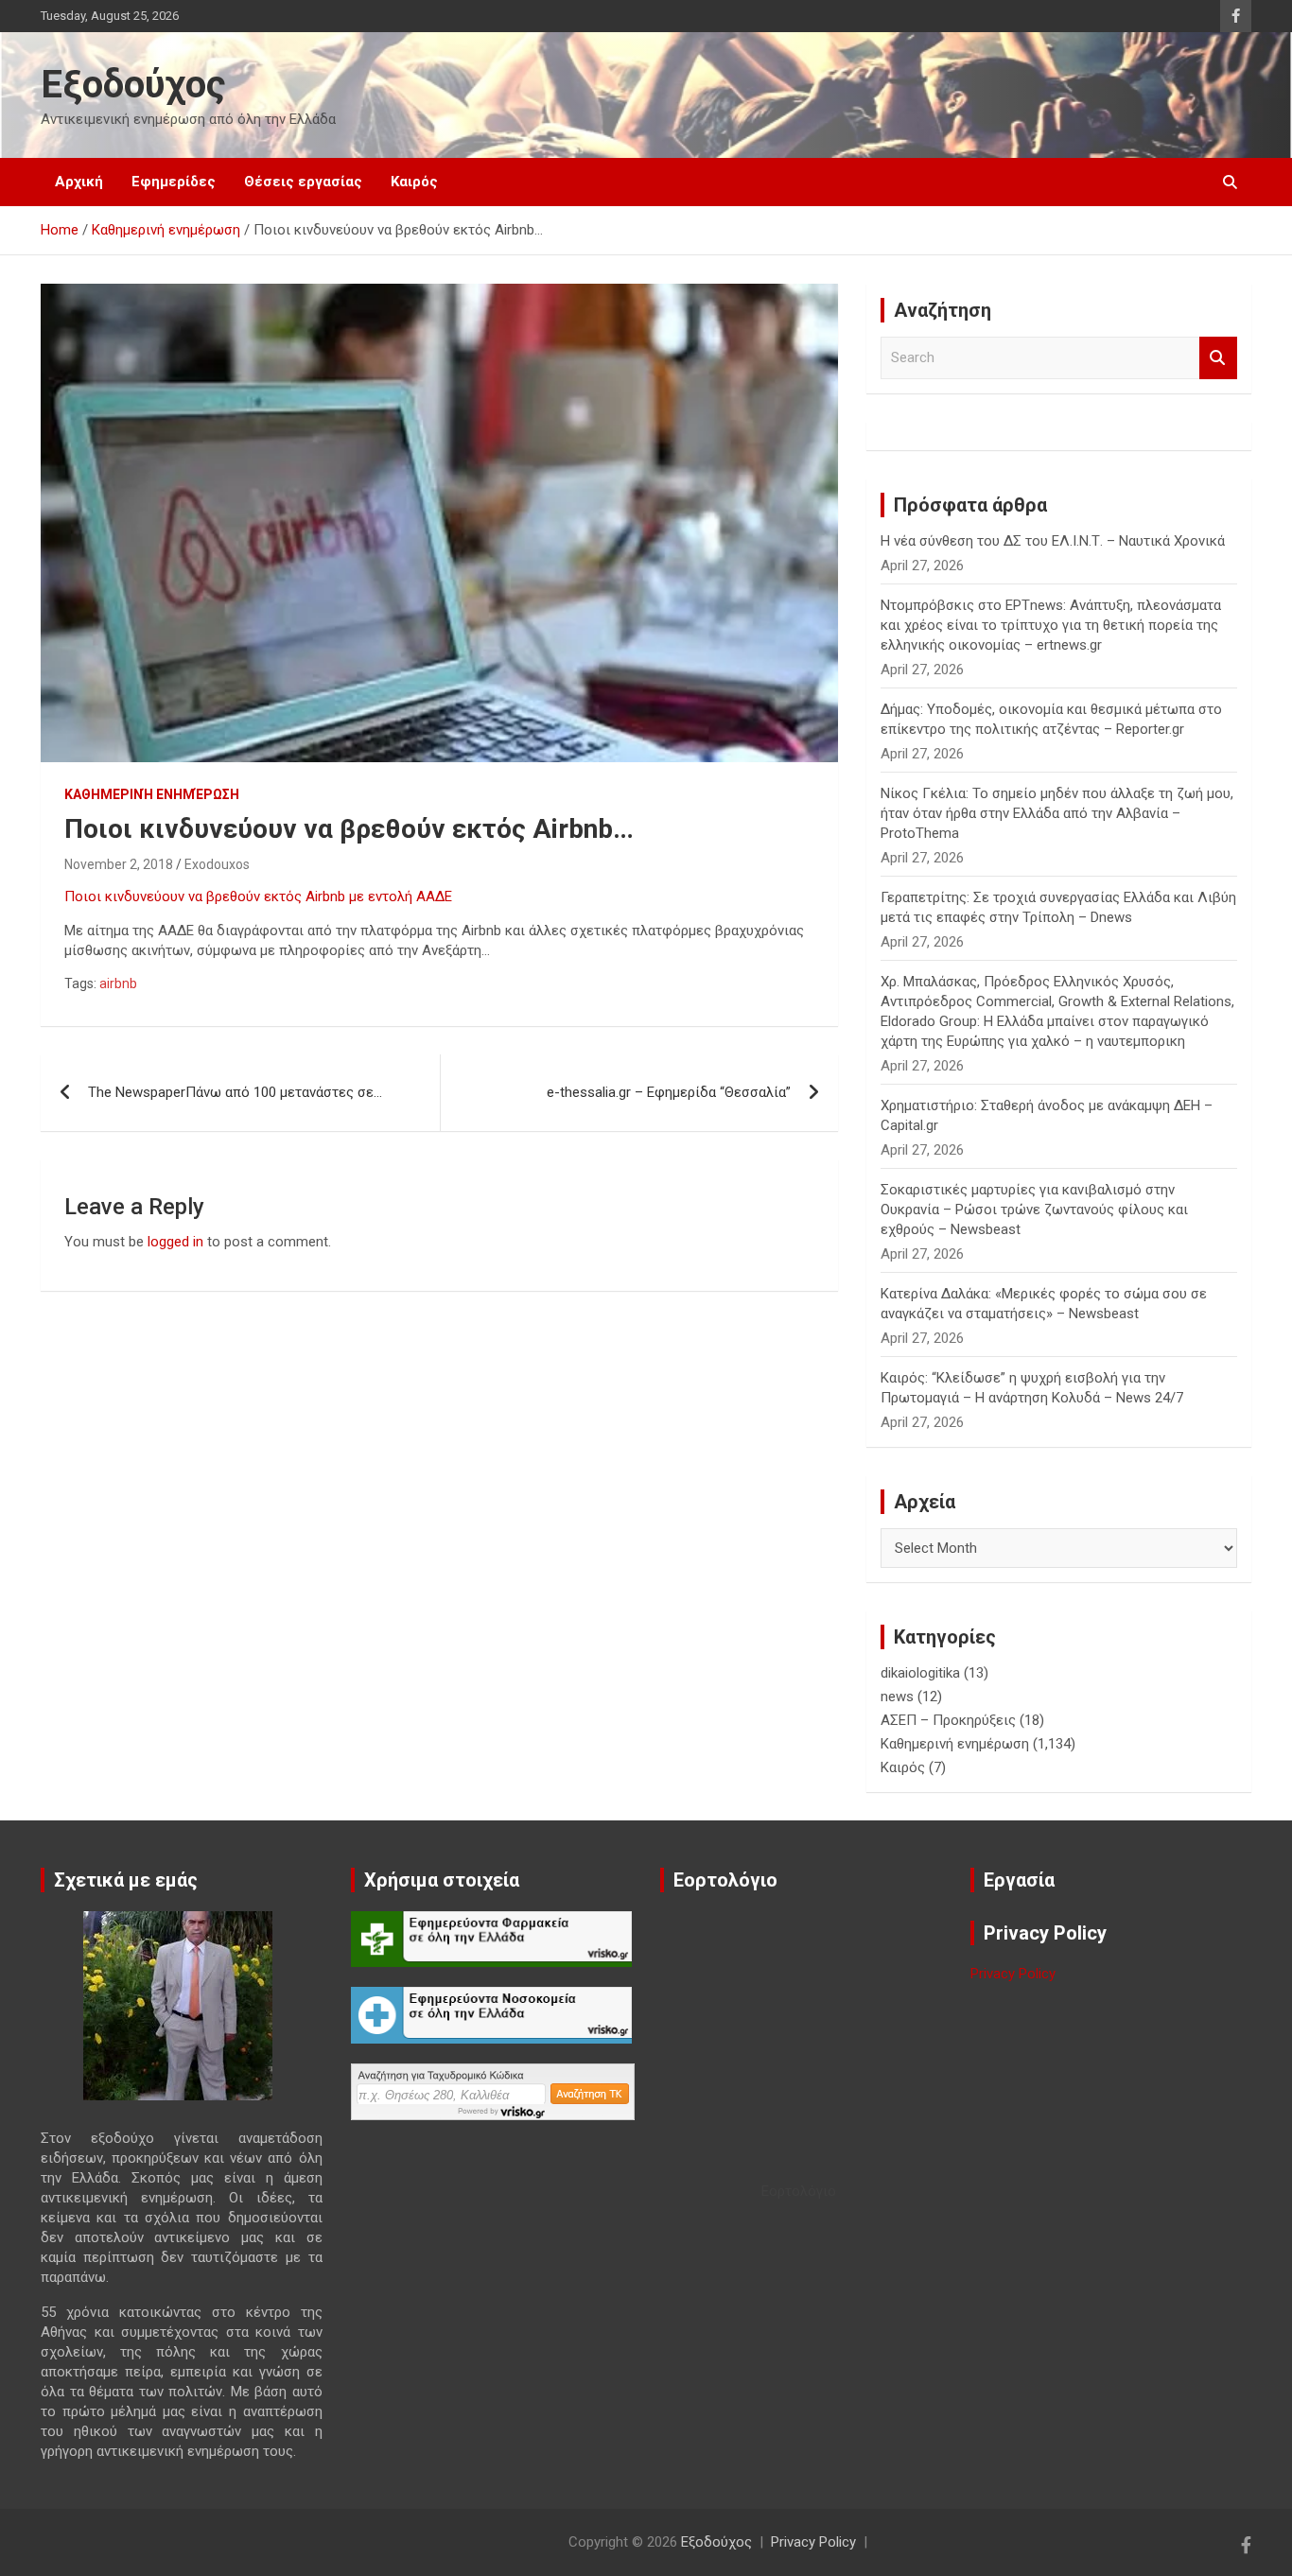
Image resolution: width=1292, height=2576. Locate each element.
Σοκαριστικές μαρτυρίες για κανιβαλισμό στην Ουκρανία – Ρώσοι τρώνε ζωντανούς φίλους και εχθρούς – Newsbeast (1034, 1210)
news (897, 1697)
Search (1218, 358)
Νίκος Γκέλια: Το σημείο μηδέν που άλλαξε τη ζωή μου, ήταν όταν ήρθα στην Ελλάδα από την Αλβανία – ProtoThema (1057, 813)
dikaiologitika (920, 1673)
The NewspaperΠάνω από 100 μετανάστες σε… (235, 1092)
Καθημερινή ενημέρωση (152, 794)
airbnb (118, 983)
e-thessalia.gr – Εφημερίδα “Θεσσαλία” (676, 1092)
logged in (175, 1242)
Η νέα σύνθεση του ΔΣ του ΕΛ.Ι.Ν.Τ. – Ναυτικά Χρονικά (1053, 541)
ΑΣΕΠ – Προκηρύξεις (948, 1720)
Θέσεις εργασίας (303, 182)
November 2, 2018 (119, 864)
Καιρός (414, 182)
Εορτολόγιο (799, 2191)
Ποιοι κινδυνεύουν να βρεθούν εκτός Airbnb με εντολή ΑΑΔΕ (258, 896)
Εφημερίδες (174, 182)
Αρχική (79, 182)
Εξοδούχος (133, 85)
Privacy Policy (1013, 1974)
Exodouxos (217, 864)
